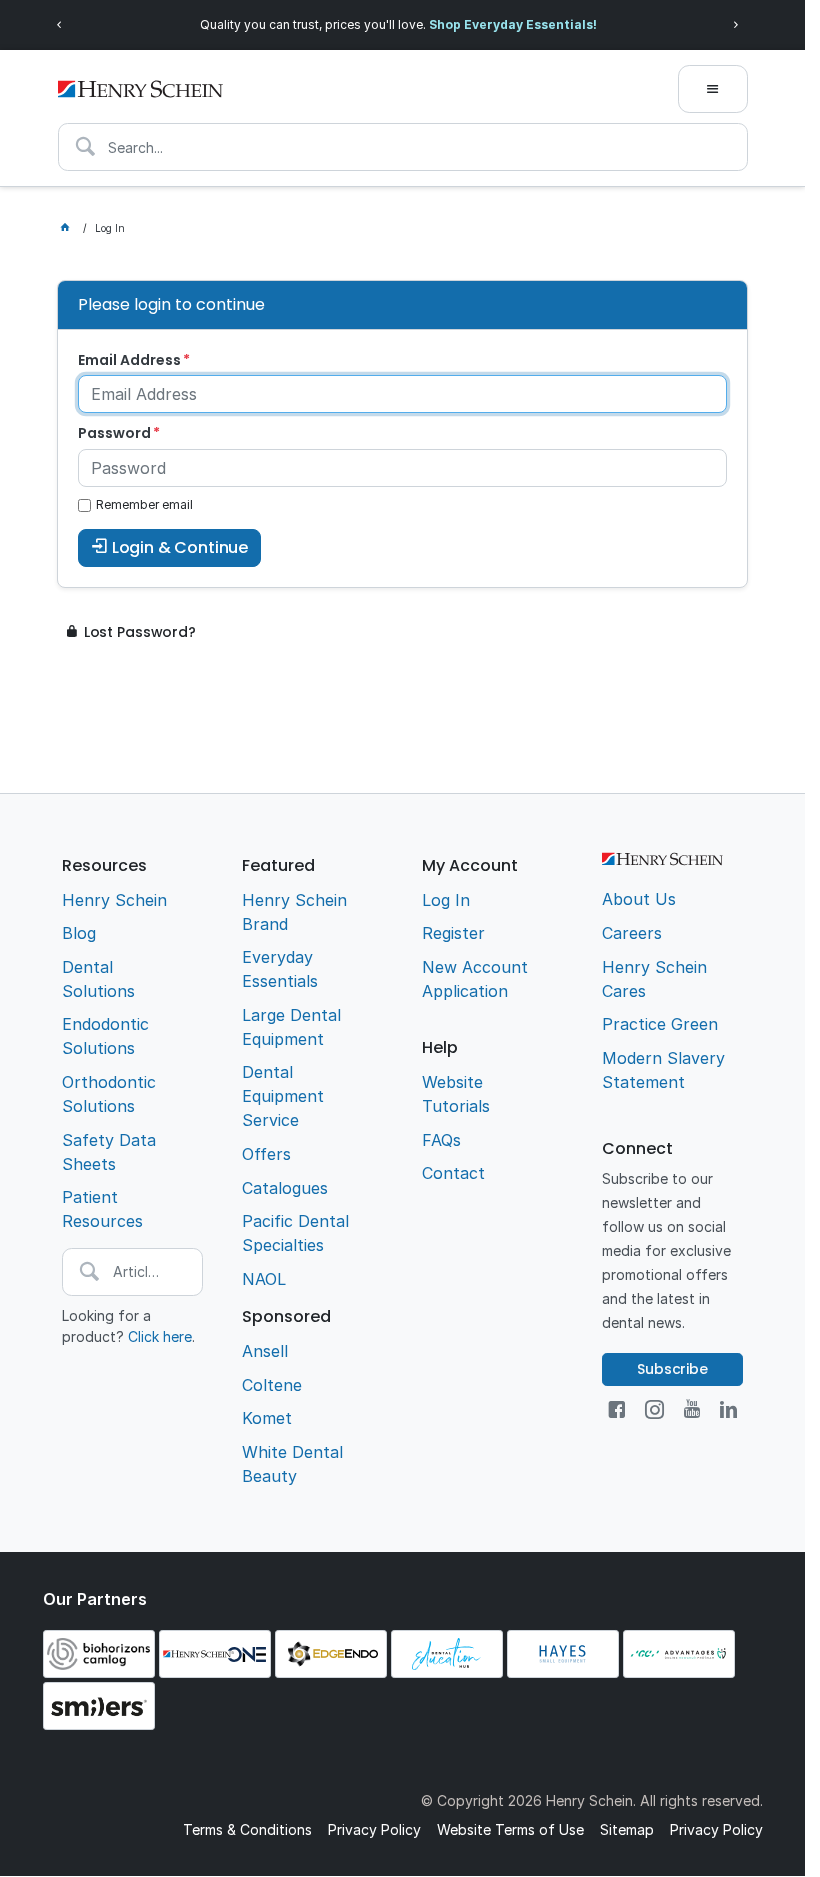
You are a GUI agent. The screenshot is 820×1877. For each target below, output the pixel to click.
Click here (160, 1336)
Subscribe (672, 1369)
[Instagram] (654, 1409)
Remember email (144, 504)
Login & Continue (180, 547)
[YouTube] (692, 1409)
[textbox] (403, 147)
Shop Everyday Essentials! (513, 24)
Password (114, 433)
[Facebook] (616, 1409)
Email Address (129, 360)
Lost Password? (140, 632)
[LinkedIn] (728, 1409)
